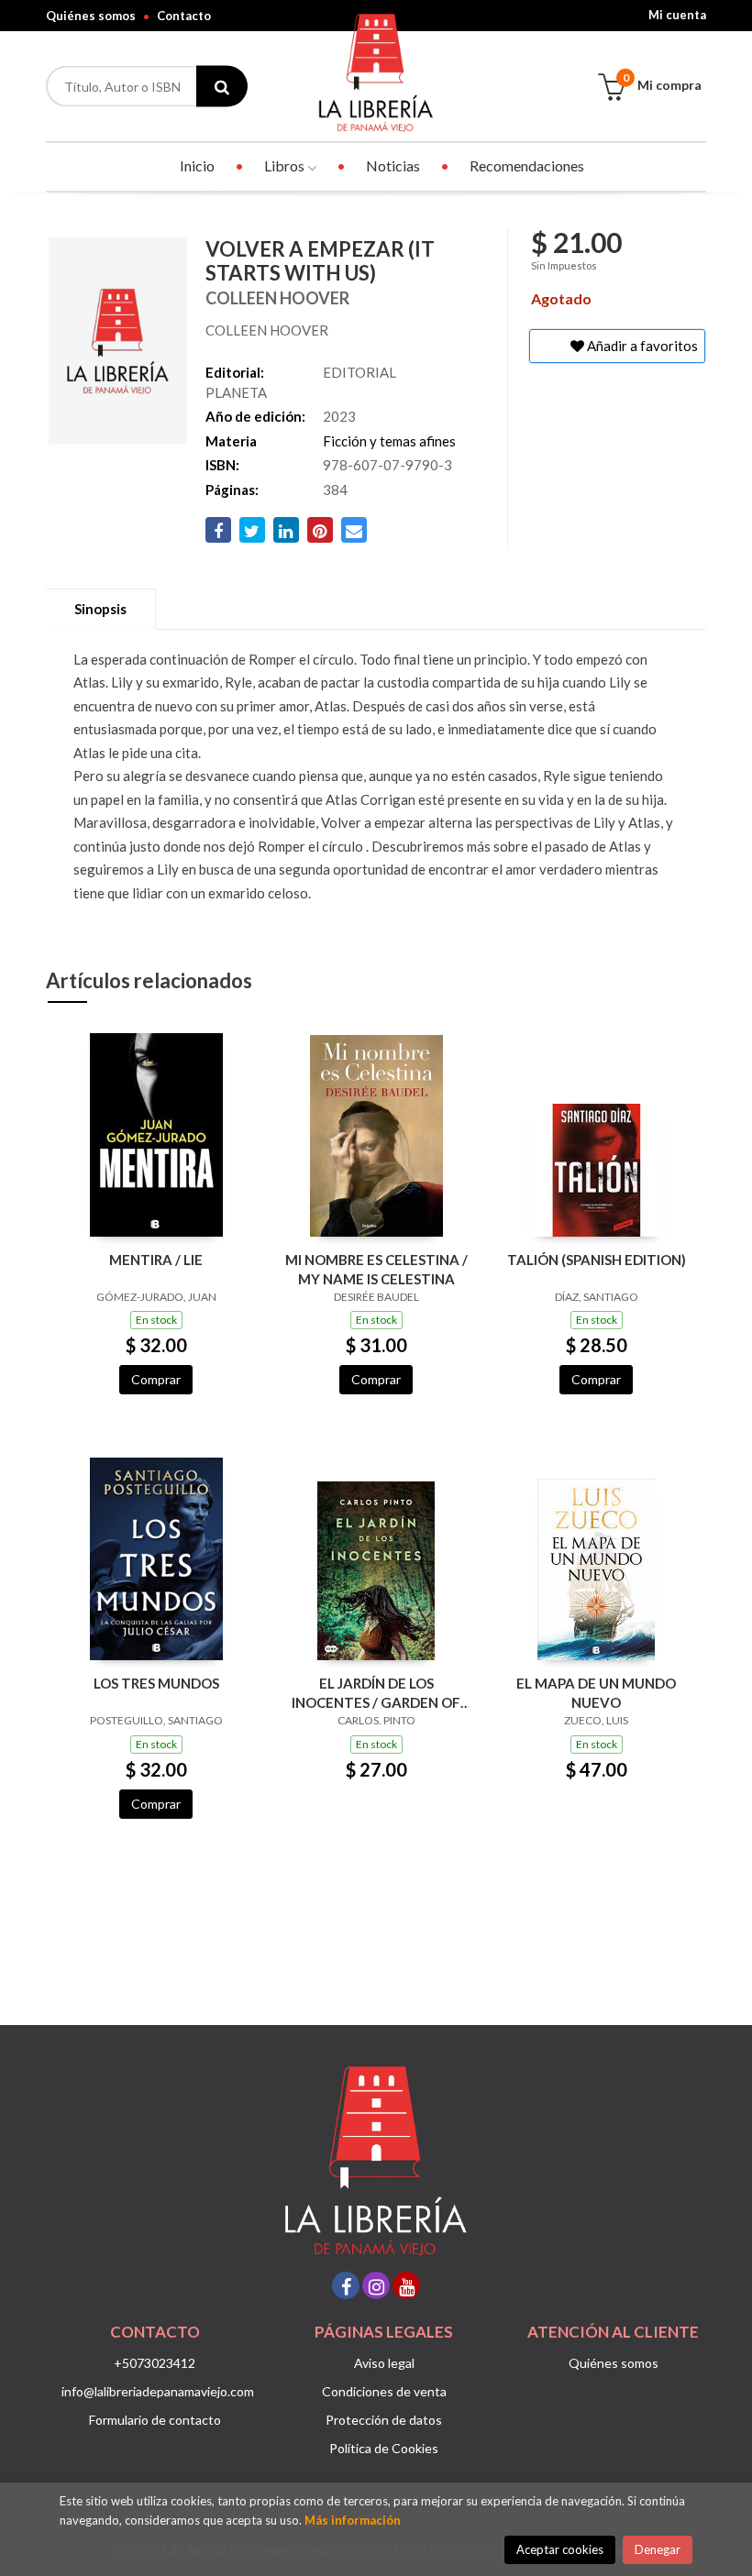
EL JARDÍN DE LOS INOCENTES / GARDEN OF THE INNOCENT (376, 1693)
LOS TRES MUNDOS (156, 1683)
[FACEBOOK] (346, 2285)
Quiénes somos (91, 16)
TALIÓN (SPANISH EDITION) (597, 1260)
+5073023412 (155, 2363)
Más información (353, 2520)
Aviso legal (384, 2363)
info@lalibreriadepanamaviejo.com (158, 2391)
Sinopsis (100, 609)
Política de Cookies (384, 2448)
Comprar (156, 1379)
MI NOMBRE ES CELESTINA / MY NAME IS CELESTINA (376, 1269)
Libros (286, 165)
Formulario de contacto (155, 2420)
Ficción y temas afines (389, 441)
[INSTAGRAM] (376, 2285)
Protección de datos (384, 2420)
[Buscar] (222, 87)
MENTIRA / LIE (156, 1260)
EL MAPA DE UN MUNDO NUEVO (596, 1693)
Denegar (658, 2549)
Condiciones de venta (384, 2391)
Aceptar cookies (560, 2549)
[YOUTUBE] (406, 2285)
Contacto (184, 16)
